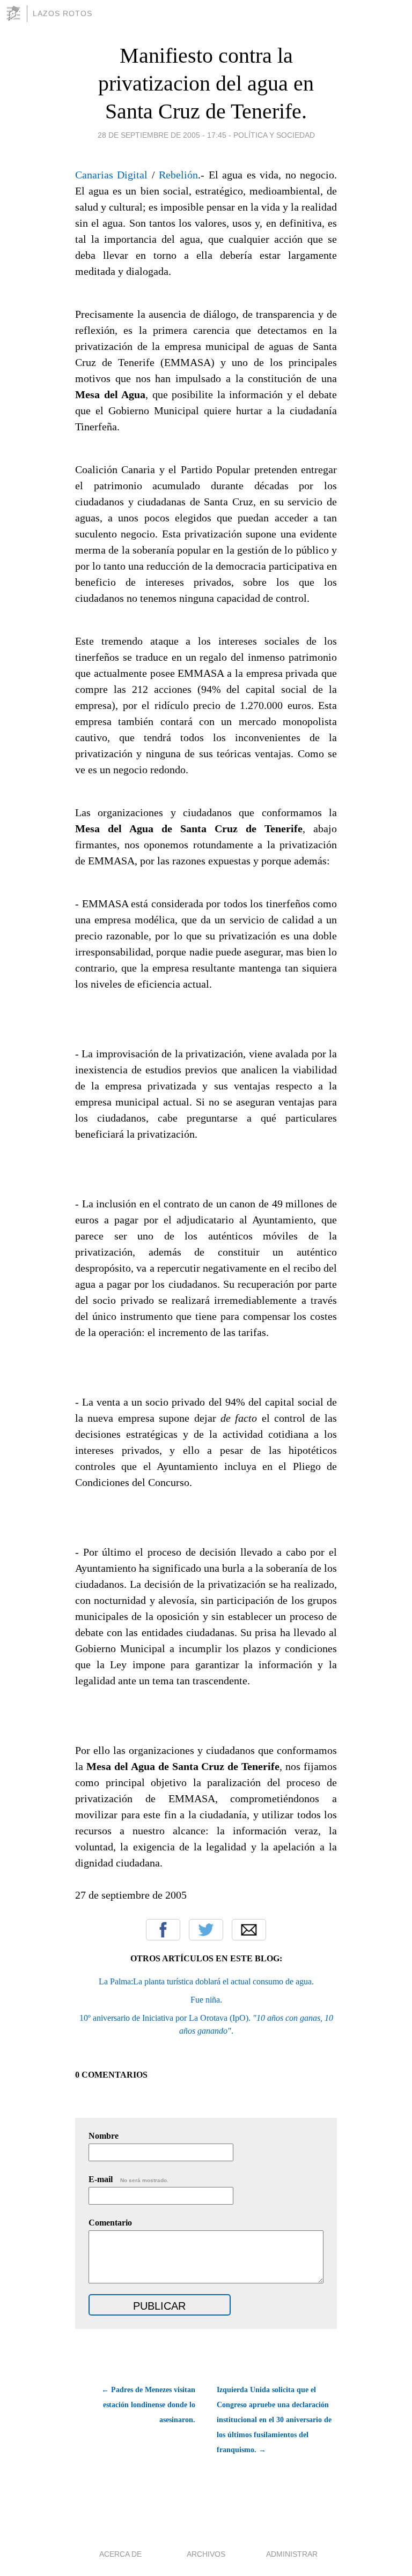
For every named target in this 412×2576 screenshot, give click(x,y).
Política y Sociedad (274, 135)
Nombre (104, 2136)
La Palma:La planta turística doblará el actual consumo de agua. (206, 1981)
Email (249, 1930)
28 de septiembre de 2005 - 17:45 (162, 135)
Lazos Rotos (62, 13)
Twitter (206, 1930)
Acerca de (120, 2554)
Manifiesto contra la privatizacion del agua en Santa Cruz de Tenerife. (206, 83)
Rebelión (178, 175)
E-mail (128, 2179)
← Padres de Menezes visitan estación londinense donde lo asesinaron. (148, 2405)
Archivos (206, 2554)
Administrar (292, 2554)
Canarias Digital (111, 175)
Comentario (110, 2223)
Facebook (163, 1930)
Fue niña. (206, 2000)
